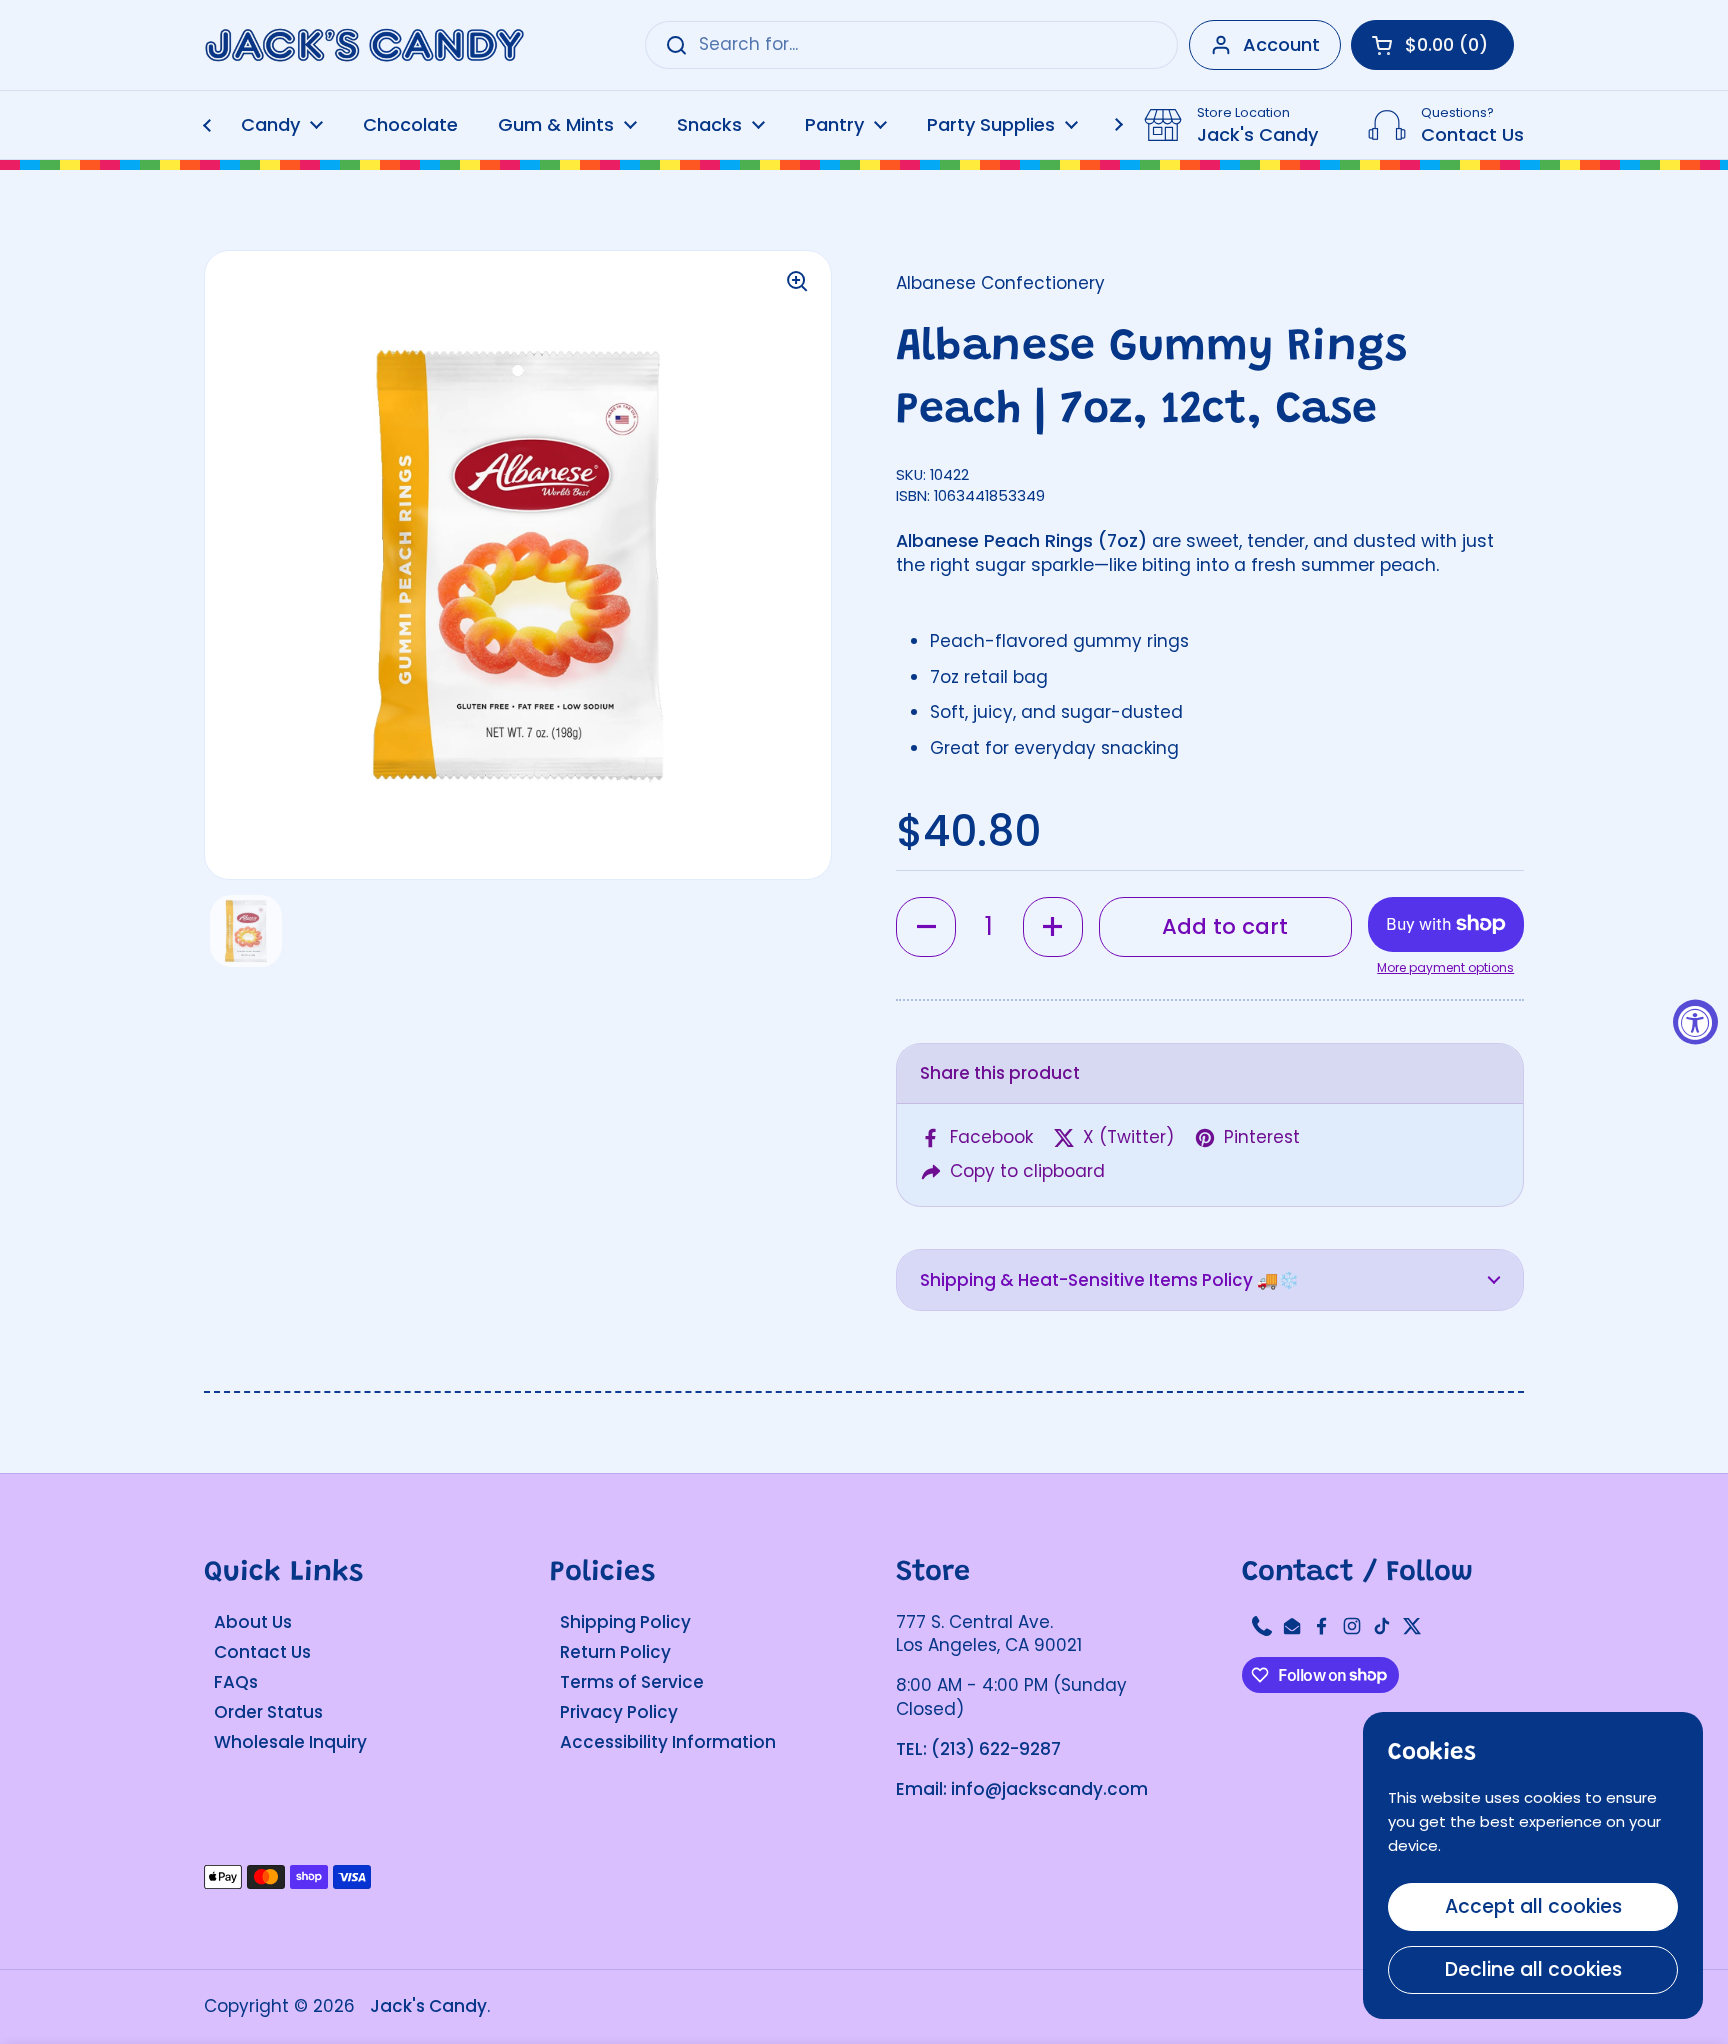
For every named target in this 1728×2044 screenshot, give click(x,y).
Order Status (268, 1712)
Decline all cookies (1533, 1969)
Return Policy (615, 1652)
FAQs (236, 1682)
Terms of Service (632, 1682)
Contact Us (262, 1652)
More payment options (1445, 968)
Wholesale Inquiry (290, 1742)
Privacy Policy (619, 1712)
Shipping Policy (625, 1622)
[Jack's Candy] (364, 45)
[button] (926, 927)
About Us (253, 1622)
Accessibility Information (668, 1742)
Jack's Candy (428, 2006)
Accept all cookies (1533, 1906)
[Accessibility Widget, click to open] (1695, 1022)
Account (1281, 44)
